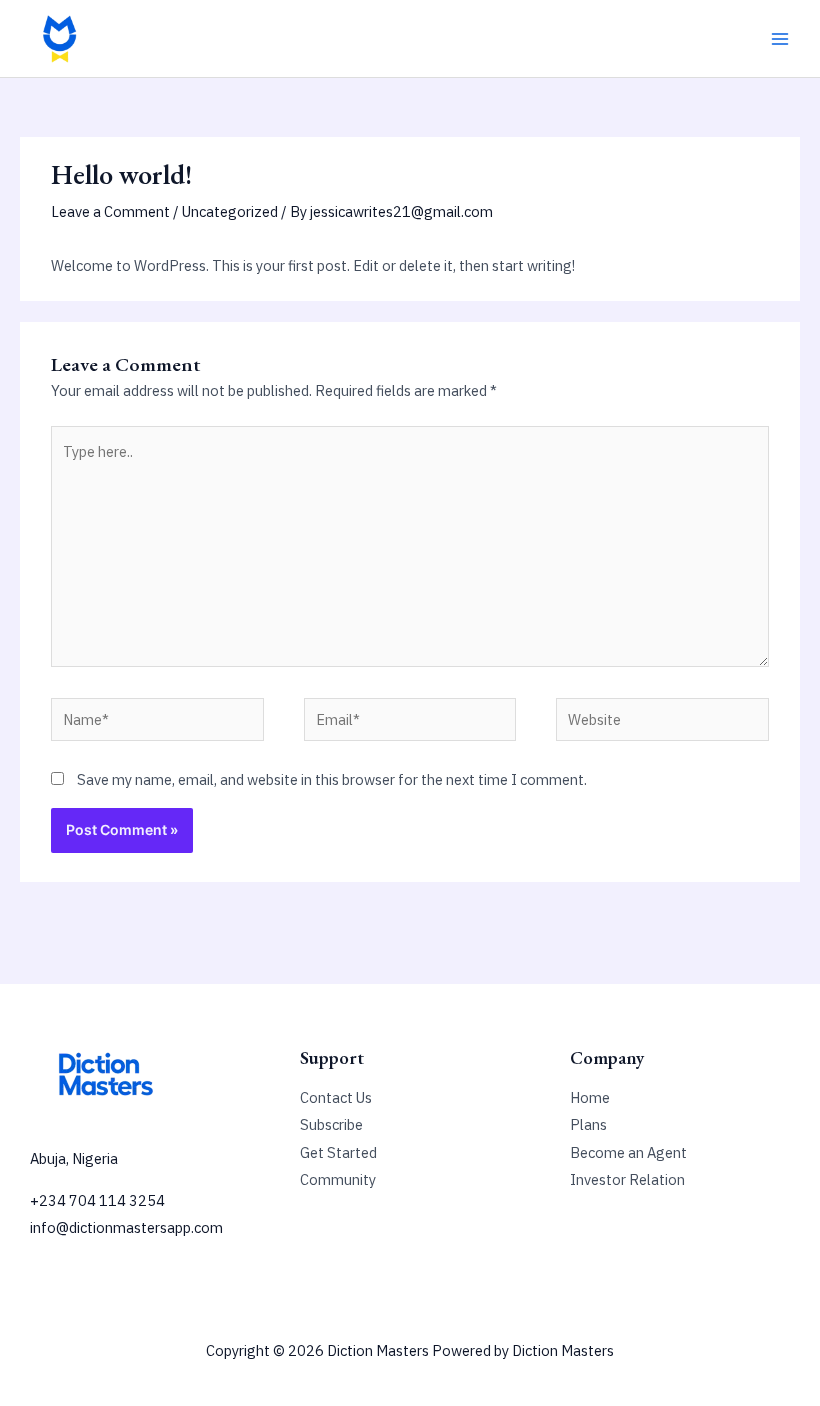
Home (590, 1097)
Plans (588, 1124)
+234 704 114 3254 (97, 1200)
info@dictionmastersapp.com (126, 1227)
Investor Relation (627, 1179)
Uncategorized (230, 211)
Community (338, 1179)
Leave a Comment (110, 211)
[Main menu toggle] (780, 38)
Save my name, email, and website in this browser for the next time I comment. (332, 779)
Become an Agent (628, 1152)
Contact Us (336, 1097)
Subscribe (331, 1124)
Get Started (338, 1152)
